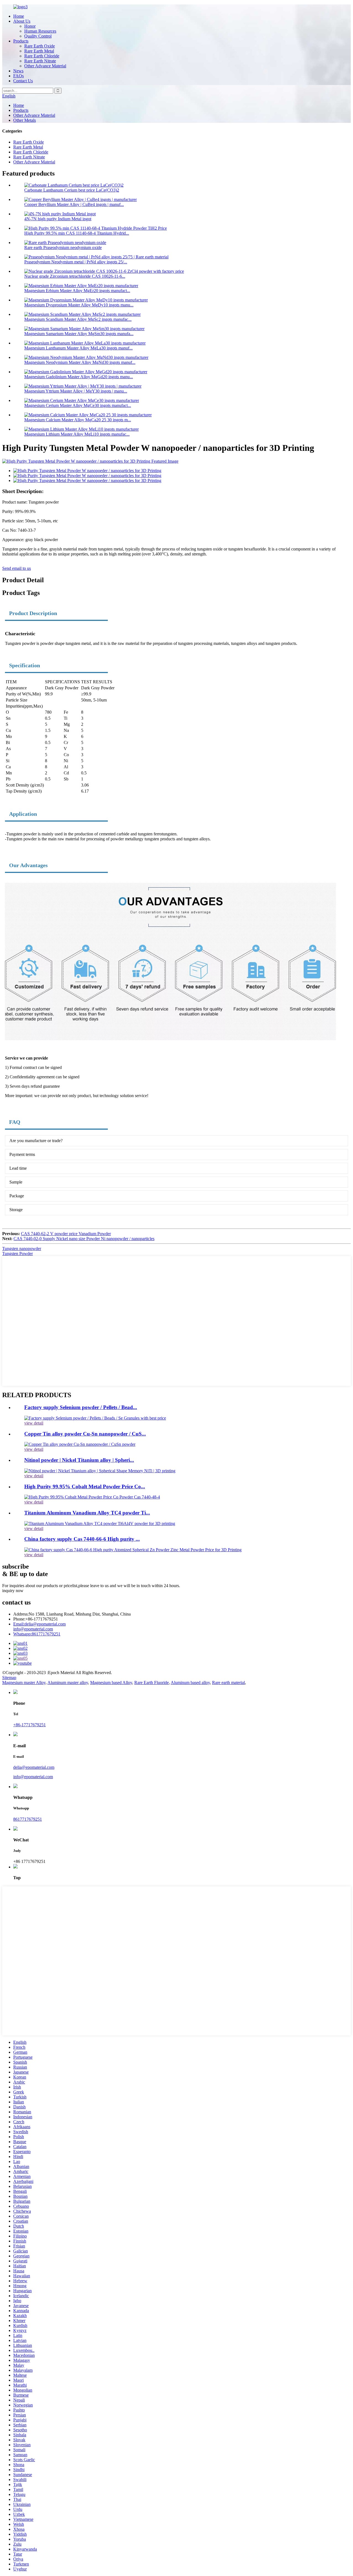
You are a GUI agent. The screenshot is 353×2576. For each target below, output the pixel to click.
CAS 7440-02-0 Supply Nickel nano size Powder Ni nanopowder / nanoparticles (84, 1239)
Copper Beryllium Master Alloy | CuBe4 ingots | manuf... (74, 204)
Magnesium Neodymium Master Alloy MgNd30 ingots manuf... (80, 362)
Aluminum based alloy (190, 1683)
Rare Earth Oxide (40, 46)
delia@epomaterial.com (39, 1624)
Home (19, 16)
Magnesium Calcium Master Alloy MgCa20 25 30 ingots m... (78, 420)
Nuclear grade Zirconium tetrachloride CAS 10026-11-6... (75, 276)
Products (21, 41)
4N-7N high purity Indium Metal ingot (58, 219)
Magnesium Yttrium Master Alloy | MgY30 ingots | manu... (76, 391)
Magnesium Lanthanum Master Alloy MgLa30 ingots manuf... (78, 348)
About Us (22, 21)
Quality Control (38, 36)
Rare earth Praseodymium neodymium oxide (63, 247)
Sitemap (9, 1678)
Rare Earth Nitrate (40, 61)
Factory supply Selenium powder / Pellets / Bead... (81, 1407)
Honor (30, 26)
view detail (34, 1423)
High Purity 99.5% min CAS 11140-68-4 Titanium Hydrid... (77, 233)
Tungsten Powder (18, 1253)
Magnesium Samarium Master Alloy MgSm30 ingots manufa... (79, 334)
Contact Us (23, 81)
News (18, 71)
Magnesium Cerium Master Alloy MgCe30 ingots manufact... (78, 405)
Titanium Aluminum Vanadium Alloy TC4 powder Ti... (87, 1513)
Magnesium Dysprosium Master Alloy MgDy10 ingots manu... (79, 305)
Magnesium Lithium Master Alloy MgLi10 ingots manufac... (77, 434)
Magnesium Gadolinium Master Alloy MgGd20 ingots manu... (79, 377)
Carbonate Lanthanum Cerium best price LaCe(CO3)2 (72, 190)
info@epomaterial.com (33, 1629)
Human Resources (40, 31)
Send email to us (17, 568)
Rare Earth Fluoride (152, 1683)
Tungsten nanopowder (22, 1249)
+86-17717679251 (30, 1725)
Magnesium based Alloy (111, 1683)
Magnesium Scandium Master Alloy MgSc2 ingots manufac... (78, 319)
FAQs (18, 76)
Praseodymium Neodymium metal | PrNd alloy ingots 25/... (76, 262)
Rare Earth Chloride (42, 56)
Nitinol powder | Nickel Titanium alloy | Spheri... (79, 1460)
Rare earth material (228, 1683)
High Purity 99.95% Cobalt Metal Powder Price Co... (85, 1486)
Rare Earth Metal (39, 51)
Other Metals (25, 120)
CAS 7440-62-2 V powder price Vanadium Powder (66, 1234)
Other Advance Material (45, 66)
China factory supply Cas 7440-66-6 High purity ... (82, 1539)
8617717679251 (37, 1634)
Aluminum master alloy (68, 1683)
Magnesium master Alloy (24, 1683)
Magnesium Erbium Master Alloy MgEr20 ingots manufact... (77, 291)
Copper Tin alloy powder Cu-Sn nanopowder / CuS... (85, 1434)
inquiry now (13, 1591)
